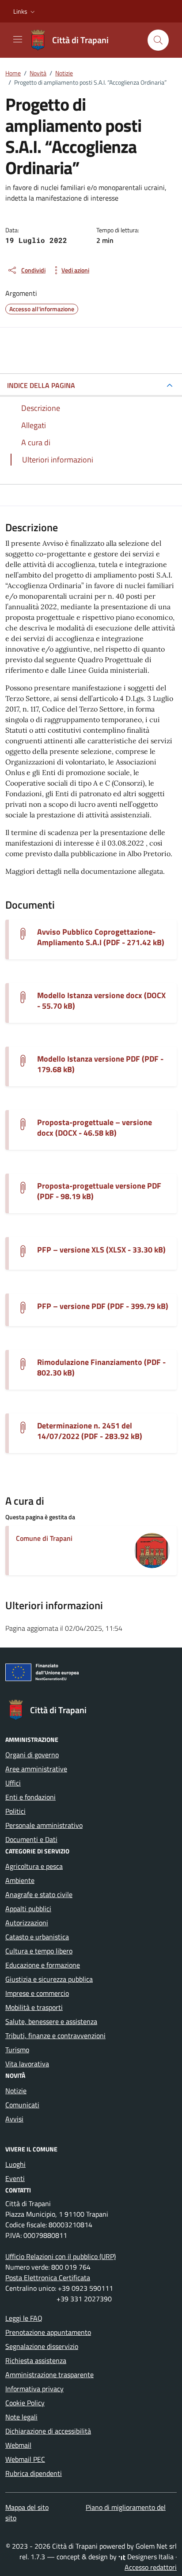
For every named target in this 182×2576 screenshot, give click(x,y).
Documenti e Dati (31, 1839)
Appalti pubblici (28, 1909)
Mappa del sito (27, 2507)
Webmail (18, 2445)
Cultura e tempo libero (39, 1951)
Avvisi (14, 2119)
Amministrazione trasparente (49, 2375)
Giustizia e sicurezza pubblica (49, 1979)
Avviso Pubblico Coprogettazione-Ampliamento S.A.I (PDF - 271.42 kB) (101, 937)
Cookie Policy (25, 2403)
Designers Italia (150, 2557)
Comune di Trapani (44, 1538)
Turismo (17, 2050)
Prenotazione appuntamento (48, 2332)
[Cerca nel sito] (158, 40)
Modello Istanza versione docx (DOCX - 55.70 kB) (101, 1001)
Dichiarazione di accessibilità (48, 2431)
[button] (25, 11)
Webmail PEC (25, 2459)
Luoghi (15, 2164)
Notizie (16, 2091)
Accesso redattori (151, 2567)
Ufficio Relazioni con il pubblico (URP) (61, 2256)
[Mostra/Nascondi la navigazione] (18, 39)
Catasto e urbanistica (37, 1937)
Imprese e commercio (37, 1993)
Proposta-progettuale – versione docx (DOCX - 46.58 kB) (95, 1128)
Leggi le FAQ (24, 2318)
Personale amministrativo (44, 1825)
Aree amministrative (36, 1769)
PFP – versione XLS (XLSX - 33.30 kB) (101, 1250)
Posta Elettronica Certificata (48, 2278)
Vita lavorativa (27, 2064)
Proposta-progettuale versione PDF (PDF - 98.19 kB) (99, 1191)
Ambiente (20, 1880)
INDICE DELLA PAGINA (41, 385)
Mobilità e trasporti (34, 2007)
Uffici (13, 1783)
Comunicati (22, 2105)
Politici (15, 1811)
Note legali (21, 2417)
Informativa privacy (34, 2389)
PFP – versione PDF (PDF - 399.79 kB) (103, 1306)
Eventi (15, 2178)
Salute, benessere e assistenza (51, 2021)
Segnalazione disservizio (42, 2346)
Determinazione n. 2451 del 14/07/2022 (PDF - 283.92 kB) (90, 1431)
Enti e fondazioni (30, 1797)
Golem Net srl (156, 2546)
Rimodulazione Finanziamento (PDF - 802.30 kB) (101, 1368)
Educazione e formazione (43, 1965)
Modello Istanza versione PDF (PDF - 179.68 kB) (100, 1064)
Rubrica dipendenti (34, 2473)
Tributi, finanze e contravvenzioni (55, 2035)
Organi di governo (32, 1755)
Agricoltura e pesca (34, 1866)
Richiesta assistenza (36, 2360)
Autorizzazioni (27, 1923)
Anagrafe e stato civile (39, 1894)
